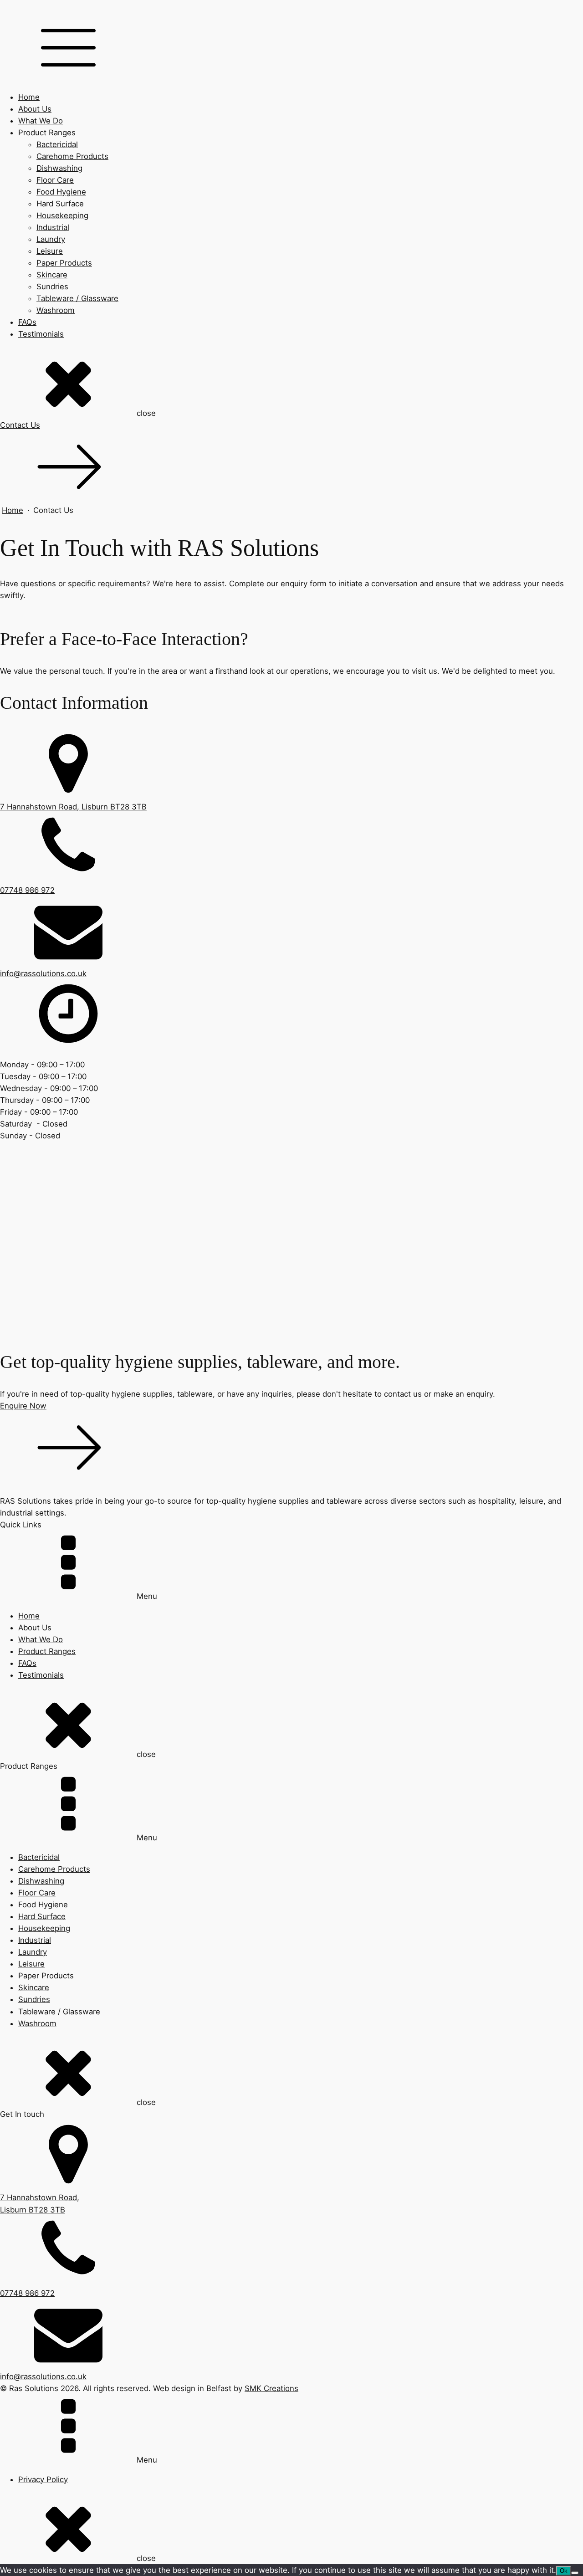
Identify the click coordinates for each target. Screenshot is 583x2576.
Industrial (53, 227)
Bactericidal (57, 144)
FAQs (27, 322)
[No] (575, 2573)
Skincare (52, 275)
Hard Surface (60, 204)
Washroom (56, 310)
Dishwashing (59, 168)
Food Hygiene (61, 192)
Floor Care (55, 180)
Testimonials (41, 334)
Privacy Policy (43, 2479)
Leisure (50, 251)
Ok (564, 2571)
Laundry (51, 239)
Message (19, 1306)
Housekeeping (62, 215)
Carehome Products (72, 156)
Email (13, 1273)
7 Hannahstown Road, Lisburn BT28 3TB (73, 807)
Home (29, 97)
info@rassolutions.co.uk (43, 973)
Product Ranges (47, 133)
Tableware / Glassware (77, 298)
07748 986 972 (27, 890)
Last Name (22, 1261)
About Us (35, 109)
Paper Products (64, 263)
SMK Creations (271, 2388)
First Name (23, 1250)
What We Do (41, 121)
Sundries (52, 287)
